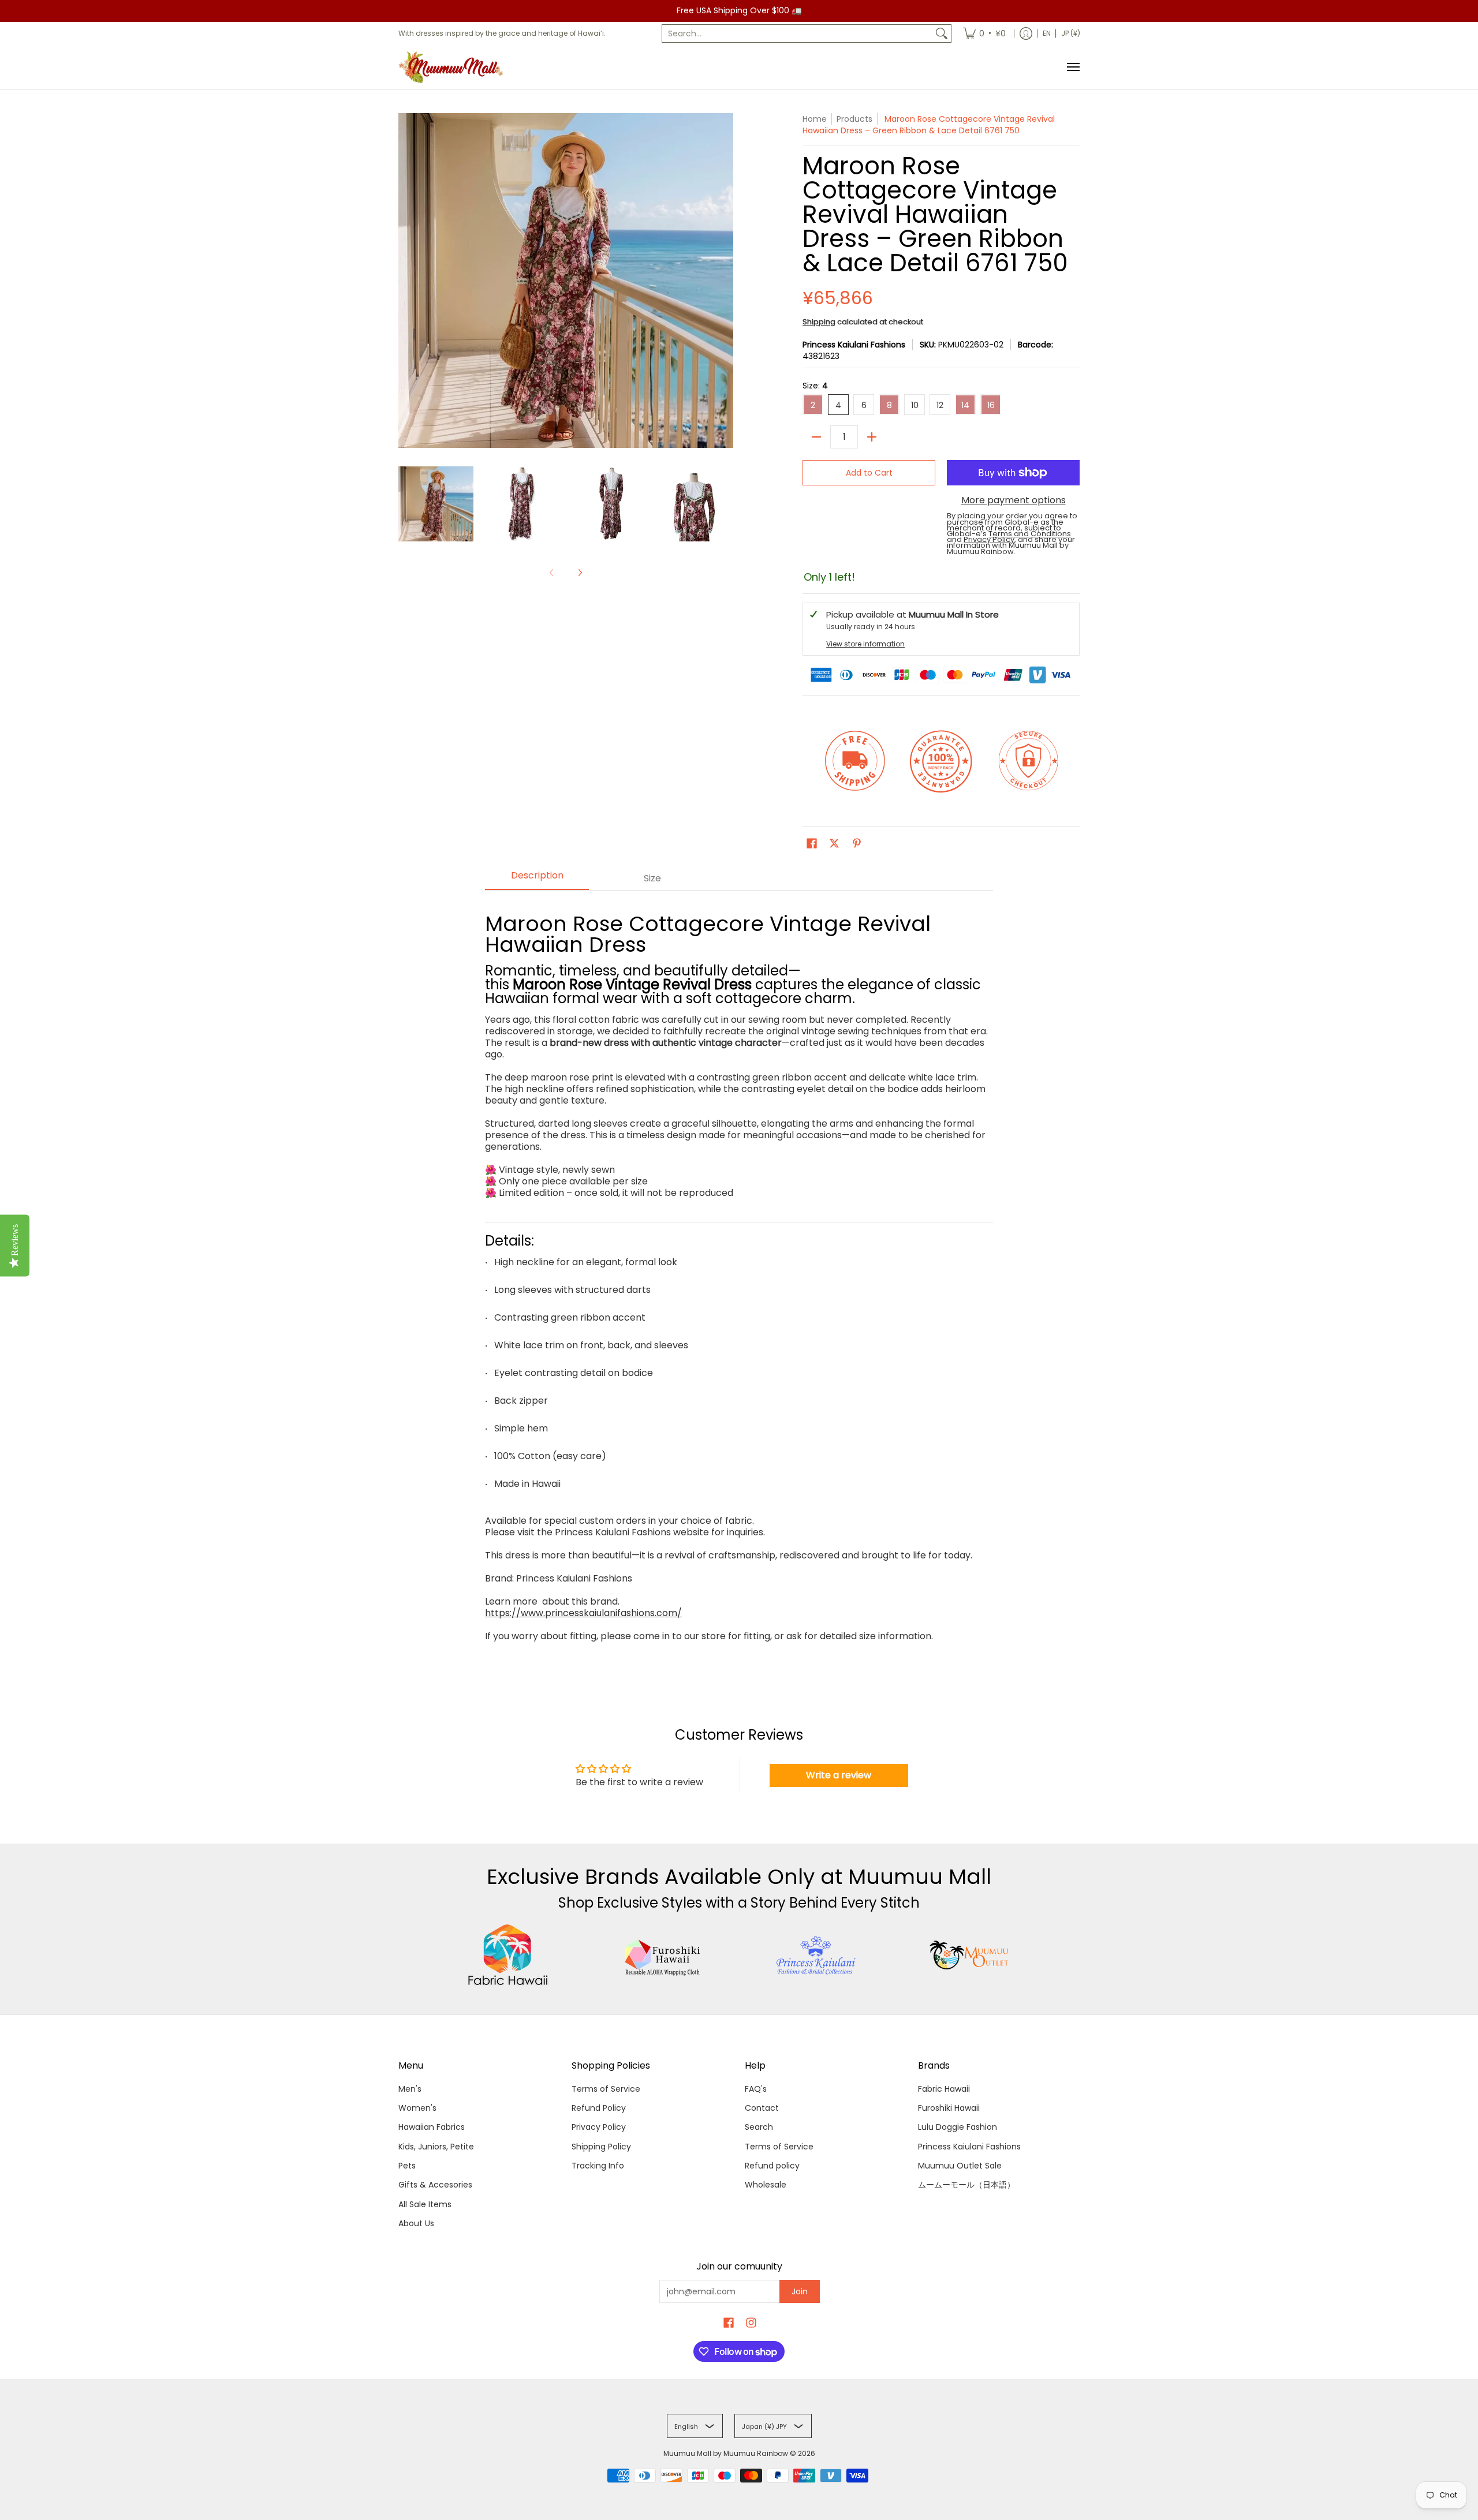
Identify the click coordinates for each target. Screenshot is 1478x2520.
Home (815, 119)
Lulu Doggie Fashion (958, 2127)
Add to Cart (869, 473)
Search (759, 2127)
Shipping (819, 322)
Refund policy (772, 2166)
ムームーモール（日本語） (966, 2185)
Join (800, 2291)
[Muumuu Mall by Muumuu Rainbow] (453, 67)
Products (854, 119)
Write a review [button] (839, 1775)
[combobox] (797, 33)
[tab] (537, 879)
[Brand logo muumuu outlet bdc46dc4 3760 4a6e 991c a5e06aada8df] (970, 1955)
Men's (410, 2089)
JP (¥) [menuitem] (1071, 33)
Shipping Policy (601, 2147)
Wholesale (766, 2185)
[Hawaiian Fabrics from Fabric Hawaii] (508, 1955)
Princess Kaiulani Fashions (854, 345)
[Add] (872, 437)
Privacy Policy (599, 2127)
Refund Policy (599, 2108)
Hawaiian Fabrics (432, 2127)
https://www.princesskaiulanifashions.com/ (583, 1613)
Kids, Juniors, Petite (436, 2147)
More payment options (1014, 500)
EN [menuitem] (1047, 33)
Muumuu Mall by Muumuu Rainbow (726, 2453)
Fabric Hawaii (944, 2089)
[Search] (942, 33)
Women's (417, 2108)
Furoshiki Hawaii (949, 2108)
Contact (762, 2108)
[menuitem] (984, 33)
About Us (416, 2223)
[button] (812, 844)
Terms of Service (606, 2089)
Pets (407, 2166)
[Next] (580, 573)
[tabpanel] (739, 1278)
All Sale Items (425, 2204)
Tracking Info (598, 2166)
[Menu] (1073, 67)
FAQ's (756, 2089)
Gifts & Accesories (435, 2185)
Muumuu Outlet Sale (960, 2166)
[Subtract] (816, 437)
